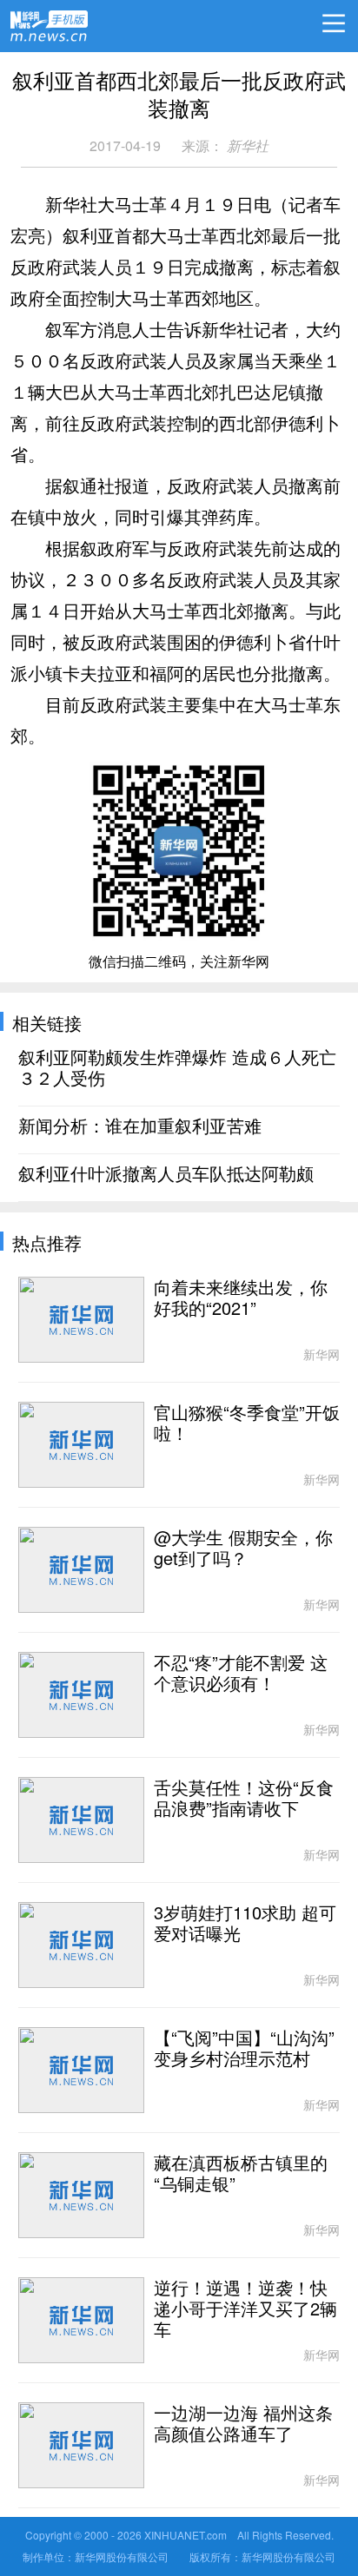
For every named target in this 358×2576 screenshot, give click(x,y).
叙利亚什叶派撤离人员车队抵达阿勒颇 (166, 1174)
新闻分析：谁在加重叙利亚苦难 (140, 1126)
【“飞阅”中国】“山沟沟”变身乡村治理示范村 (244, 2049)
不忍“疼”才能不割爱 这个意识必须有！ (241, 1674)
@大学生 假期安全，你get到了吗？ (243, 1549)
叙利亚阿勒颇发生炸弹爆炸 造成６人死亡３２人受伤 (177, 1068)
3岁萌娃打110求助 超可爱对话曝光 (245, 1924)
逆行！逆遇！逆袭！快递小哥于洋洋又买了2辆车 (245, 2309)
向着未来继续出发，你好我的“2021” (241, 1298)
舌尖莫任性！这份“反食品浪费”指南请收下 (244, 1799)
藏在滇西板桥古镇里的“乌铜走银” (241, 2174)
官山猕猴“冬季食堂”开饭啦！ (247, 1423)
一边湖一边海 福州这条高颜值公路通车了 (243, 2424)
